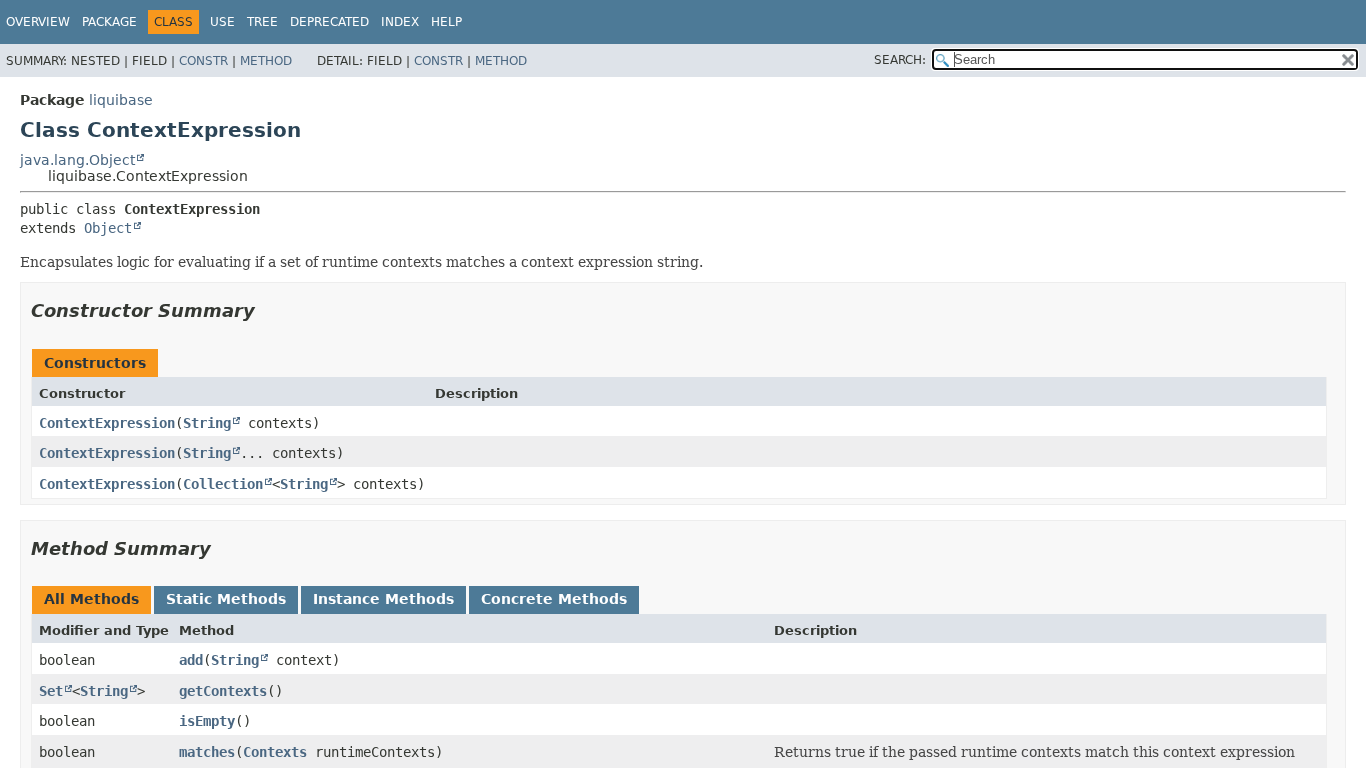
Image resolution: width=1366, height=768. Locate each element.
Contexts (275, 752)
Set (51, 691)
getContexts (223, 691)
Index (400, 22)
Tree (262, 22)
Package (109, 22)
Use (222, 22)
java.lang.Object (77, 160)
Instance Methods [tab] (383, 599)
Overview (38, 22)
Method (266, 61)
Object (108, 228)
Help (446, 22)
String (207, 423)
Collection (223, 484)
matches (207, 752)
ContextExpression (107, 423)
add (191, 660)
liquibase (121, 100)
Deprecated (329, 22)
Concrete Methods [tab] (554, 599)
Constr (203, 61)
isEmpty (207, 721)
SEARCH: (900, 60)
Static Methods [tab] (226, 599)
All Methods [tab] (91, 599)
